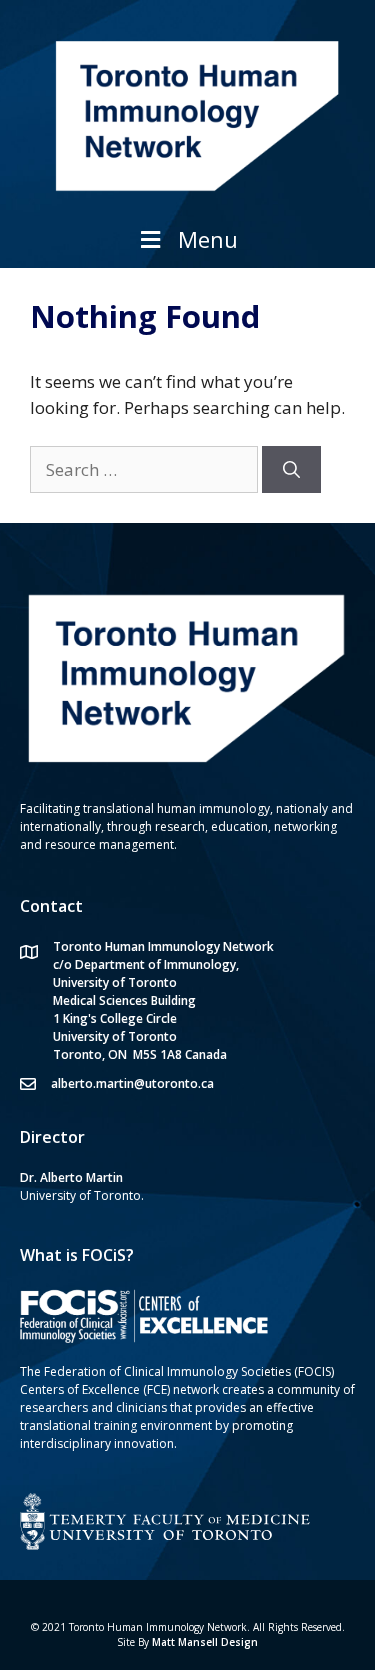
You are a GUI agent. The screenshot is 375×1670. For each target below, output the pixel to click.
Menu (208, 239)
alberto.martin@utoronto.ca (132, 1083)
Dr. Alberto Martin (71, 1177)
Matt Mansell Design (205, 1642)
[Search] (291, 470)
